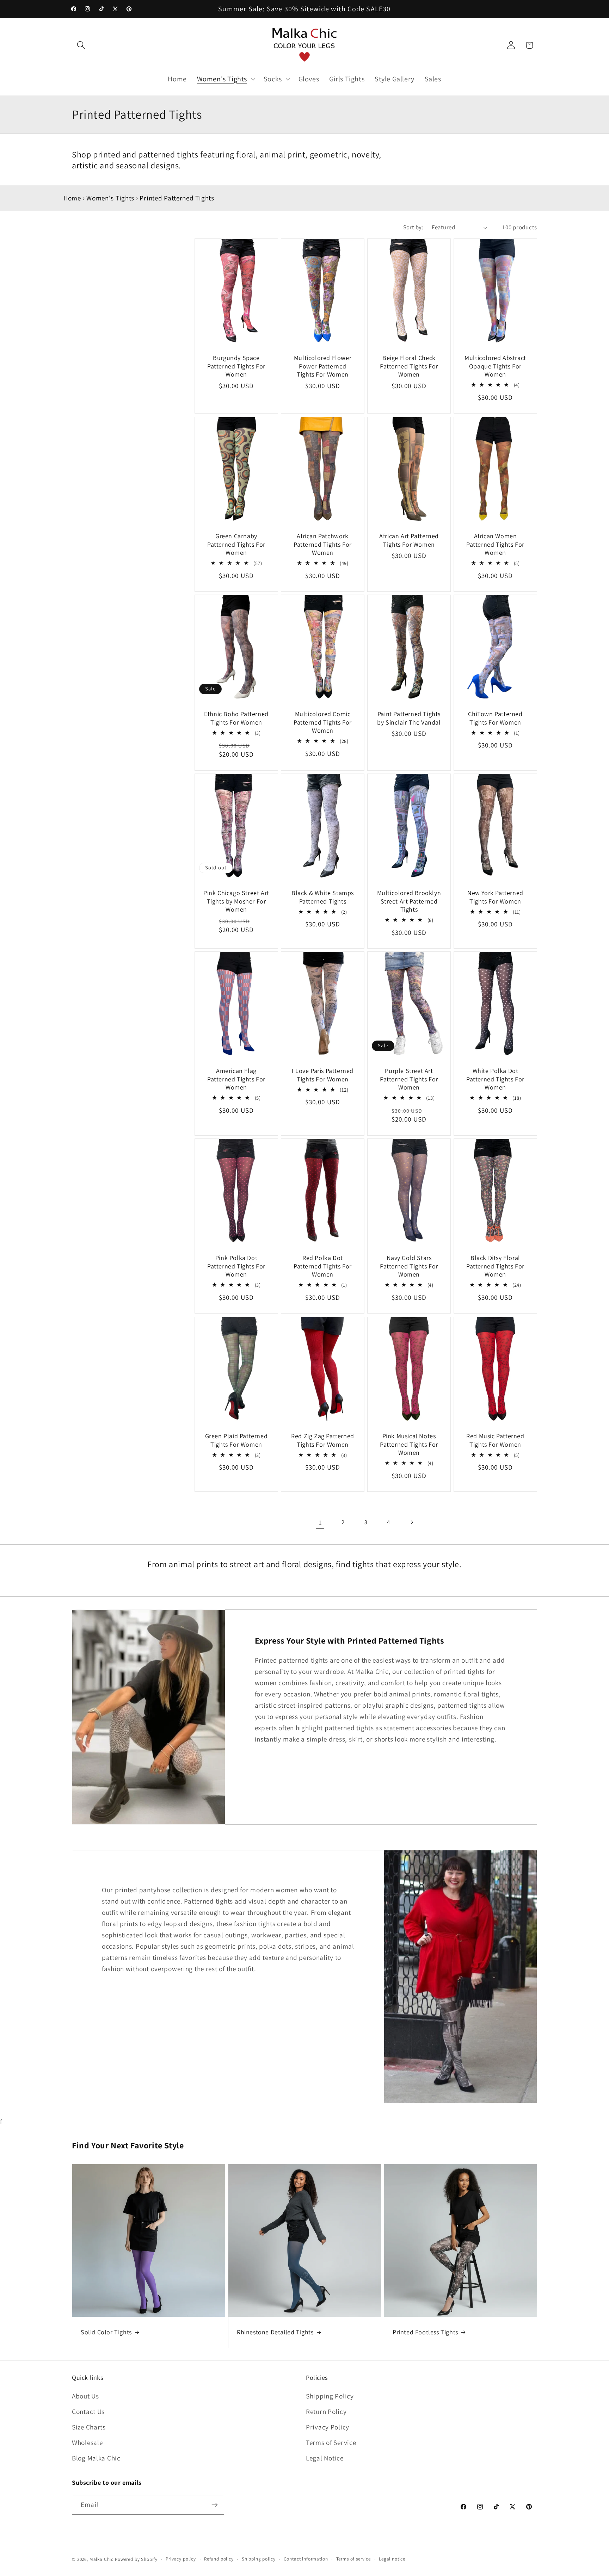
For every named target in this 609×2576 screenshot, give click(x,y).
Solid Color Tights (106, 2332)
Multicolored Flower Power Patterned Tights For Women (323, 366)
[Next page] (411, 1522)
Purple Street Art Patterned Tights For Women (409, 1079)
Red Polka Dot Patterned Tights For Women (323, 1266)
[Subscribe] (214, 2505)
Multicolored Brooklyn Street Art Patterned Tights (409, 901)
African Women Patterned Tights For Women (495, 544)
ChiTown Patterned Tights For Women (495, 718)
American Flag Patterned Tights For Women (236, 1079)
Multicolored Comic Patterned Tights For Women (323, 722)
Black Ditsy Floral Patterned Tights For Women (495, 1266)
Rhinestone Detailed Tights (275, 2332)
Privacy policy (181, 2559)
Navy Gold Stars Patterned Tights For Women (409, 1266)
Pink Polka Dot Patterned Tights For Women (236, 1266)
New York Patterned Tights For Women (495, 897)
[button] (81, 45)
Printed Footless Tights (425, 2332)
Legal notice (392, 2559)
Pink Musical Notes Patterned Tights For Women (409, 1444)
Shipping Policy (330, 2396)
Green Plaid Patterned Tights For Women (236, 1440)
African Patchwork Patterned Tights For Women (323, 544)
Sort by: (413, 227)
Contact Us (88, 2411)
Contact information (306, 2559)
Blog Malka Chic (96, 2458)
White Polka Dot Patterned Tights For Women (495, 1079)
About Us (85, 2396)
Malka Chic (101, 2559)
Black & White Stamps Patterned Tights (323, 897)
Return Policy (326, 2411)
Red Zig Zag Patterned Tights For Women (323, 1440)
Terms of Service (331, 2442)
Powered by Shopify (136, 2559)
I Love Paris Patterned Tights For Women (323, 1075)
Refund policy (219, 2559)
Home (72, 198)
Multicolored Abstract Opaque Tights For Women (495, 366)
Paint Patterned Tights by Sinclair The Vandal (409, 718)
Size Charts (89, 2427)
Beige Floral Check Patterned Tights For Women (409, 366)
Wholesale (87, 2442)
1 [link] (320, 1522)
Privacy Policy (328, 2427)
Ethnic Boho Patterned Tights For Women (236, 718)
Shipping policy (259, 2559)
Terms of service (353, 2559)
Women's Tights (110, 198)
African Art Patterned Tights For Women (409, 540)
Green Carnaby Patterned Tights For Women (236, 544)
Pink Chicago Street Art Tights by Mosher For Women (236, 901)
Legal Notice (325, 2458)
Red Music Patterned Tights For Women (495, 1440)
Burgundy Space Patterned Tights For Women (236, 366)
